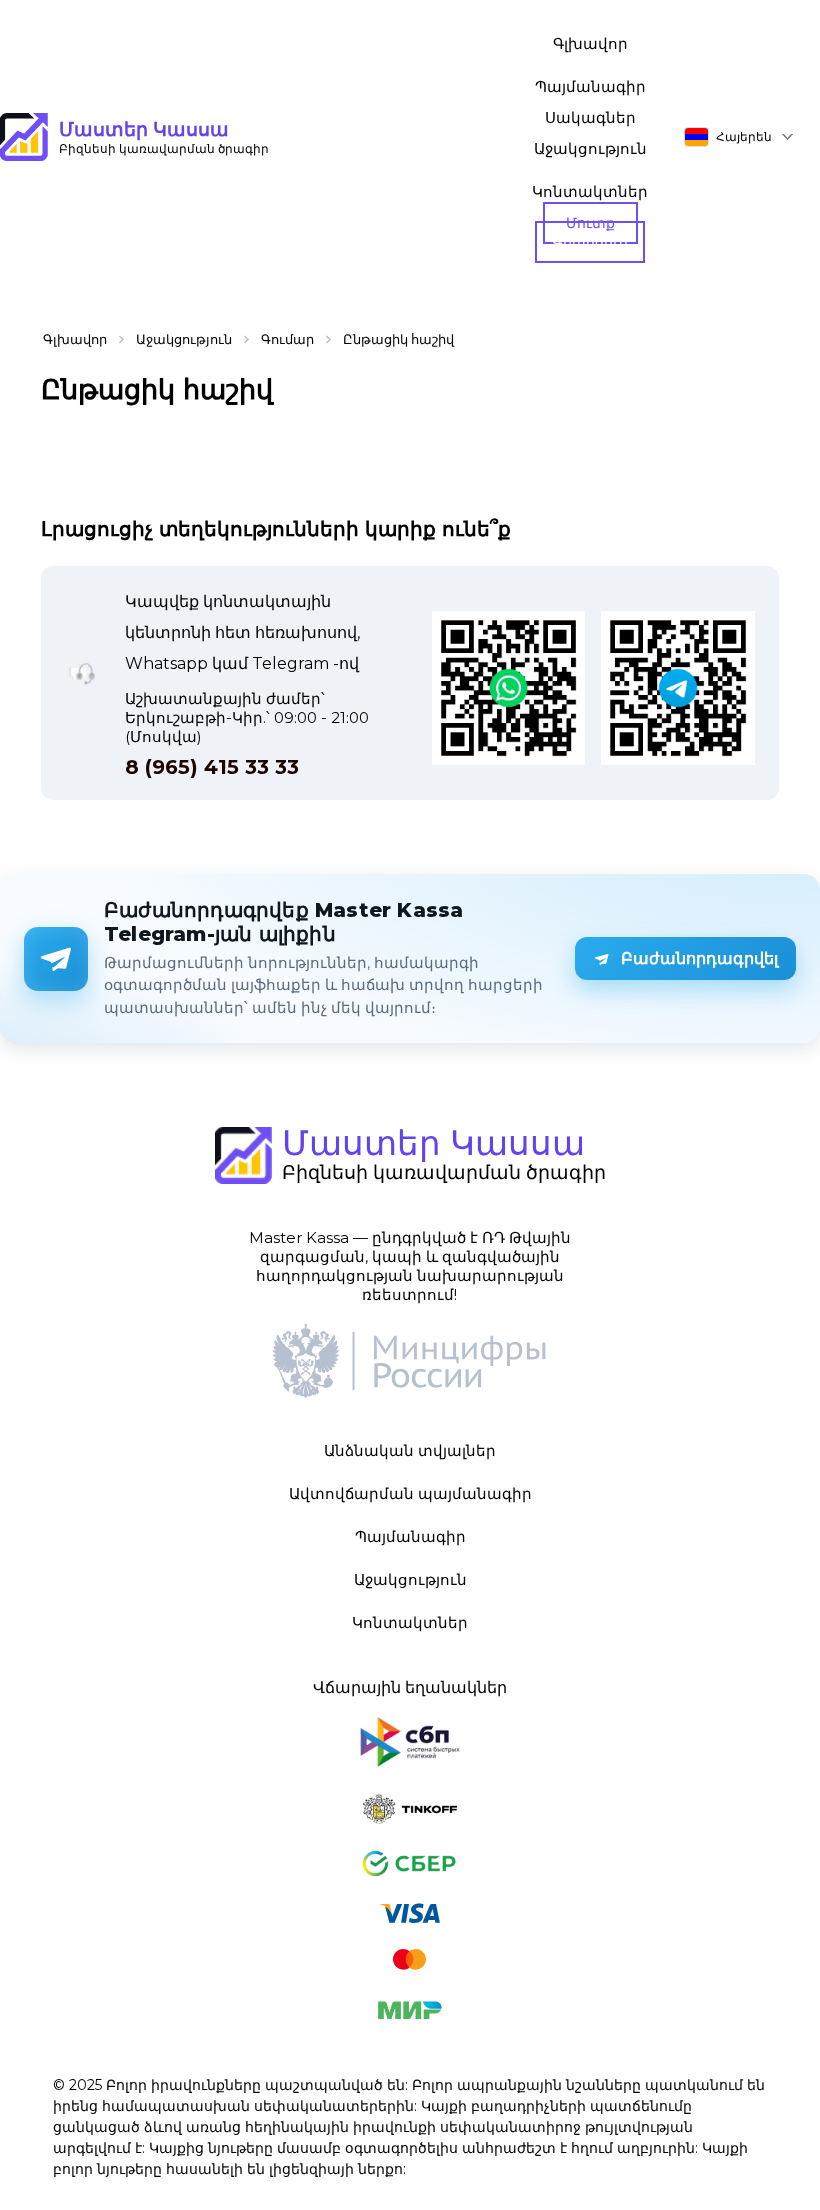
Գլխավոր (590, 43)
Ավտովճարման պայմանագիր (410, 1493)
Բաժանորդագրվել (699, 958)
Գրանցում (590, 242)
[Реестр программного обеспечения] (410, 1363)
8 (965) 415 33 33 (212, 767)
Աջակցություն (590, 148)
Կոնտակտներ (590, 191)
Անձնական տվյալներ (410, 1450)
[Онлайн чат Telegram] (678, 690)
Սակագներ (590, 117)
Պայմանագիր (590, 86)
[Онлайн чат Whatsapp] (509, 690)
